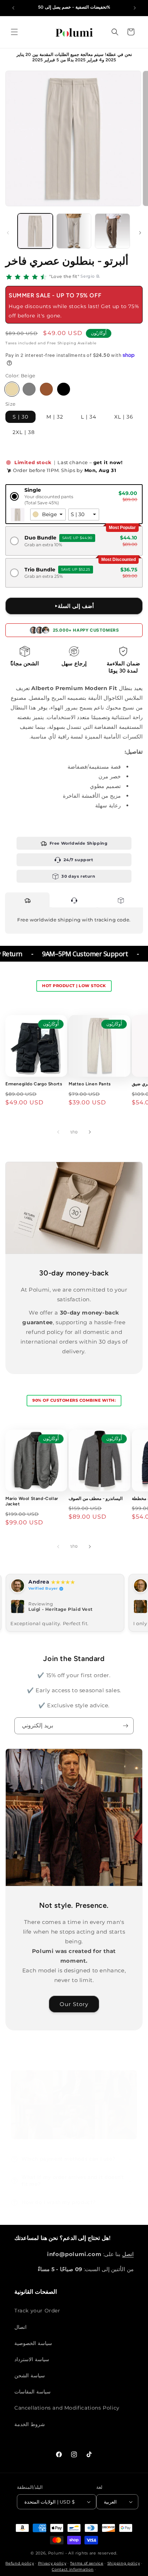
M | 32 (55, 417)
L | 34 (89, 417)
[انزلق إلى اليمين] (140, 233)
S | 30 (20, 417)
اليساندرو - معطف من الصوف (96, 1499)
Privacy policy (52, 2563)
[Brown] (46, 389)
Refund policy (20, 2563)
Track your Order (37, 2311)
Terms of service (87, 2563)
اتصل (128, 2254)
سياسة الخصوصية (33, 2343)
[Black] (64, 389)
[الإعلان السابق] (13, 8)
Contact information (73, 2569)
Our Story (74, 2004)
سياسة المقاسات (33, 2392)
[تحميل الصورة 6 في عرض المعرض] (112, 231)
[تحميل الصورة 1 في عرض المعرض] (35, 231)
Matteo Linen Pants (90, 1084)
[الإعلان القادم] (135, 8)
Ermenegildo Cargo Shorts (34, 1084)
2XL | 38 (24, 432)
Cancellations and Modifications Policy (67, 2408)
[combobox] (48, 515)
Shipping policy (124, 2563)
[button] (14, 32)
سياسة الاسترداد (32, 2359)
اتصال (20, 2327)
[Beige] (12, 389)
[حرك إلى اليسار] (8, 233)
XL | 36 (124, 417)
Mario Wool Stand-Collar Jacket (32, 1501)
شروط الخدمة (30, 2424)
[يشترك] (125, 1726)
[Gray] (29, 389)
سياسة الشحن (30, 2376)
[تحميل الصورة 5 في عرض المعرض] (74, 231)
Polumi (56, 2553)
